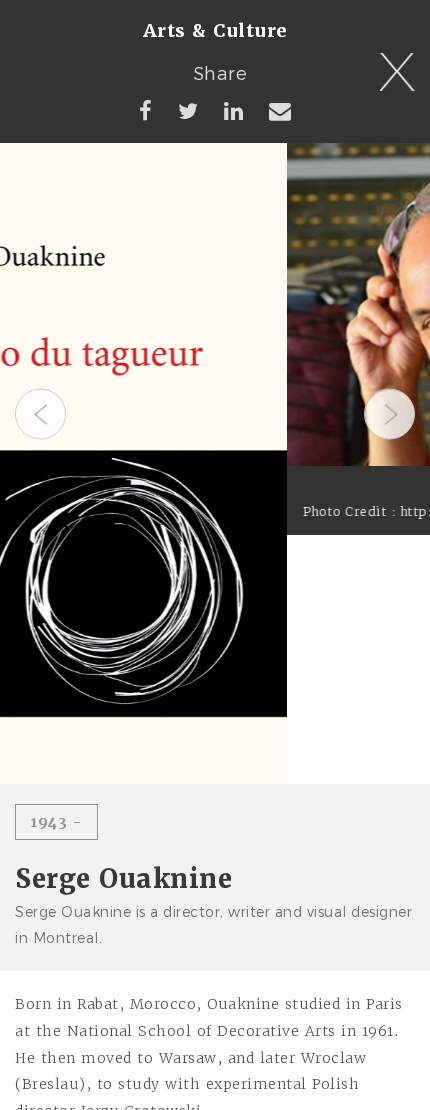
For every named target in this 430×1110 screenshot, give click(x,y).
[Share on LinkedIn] (234, 110)
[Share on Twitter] (188, 110)
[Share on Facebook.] (146, 110)
